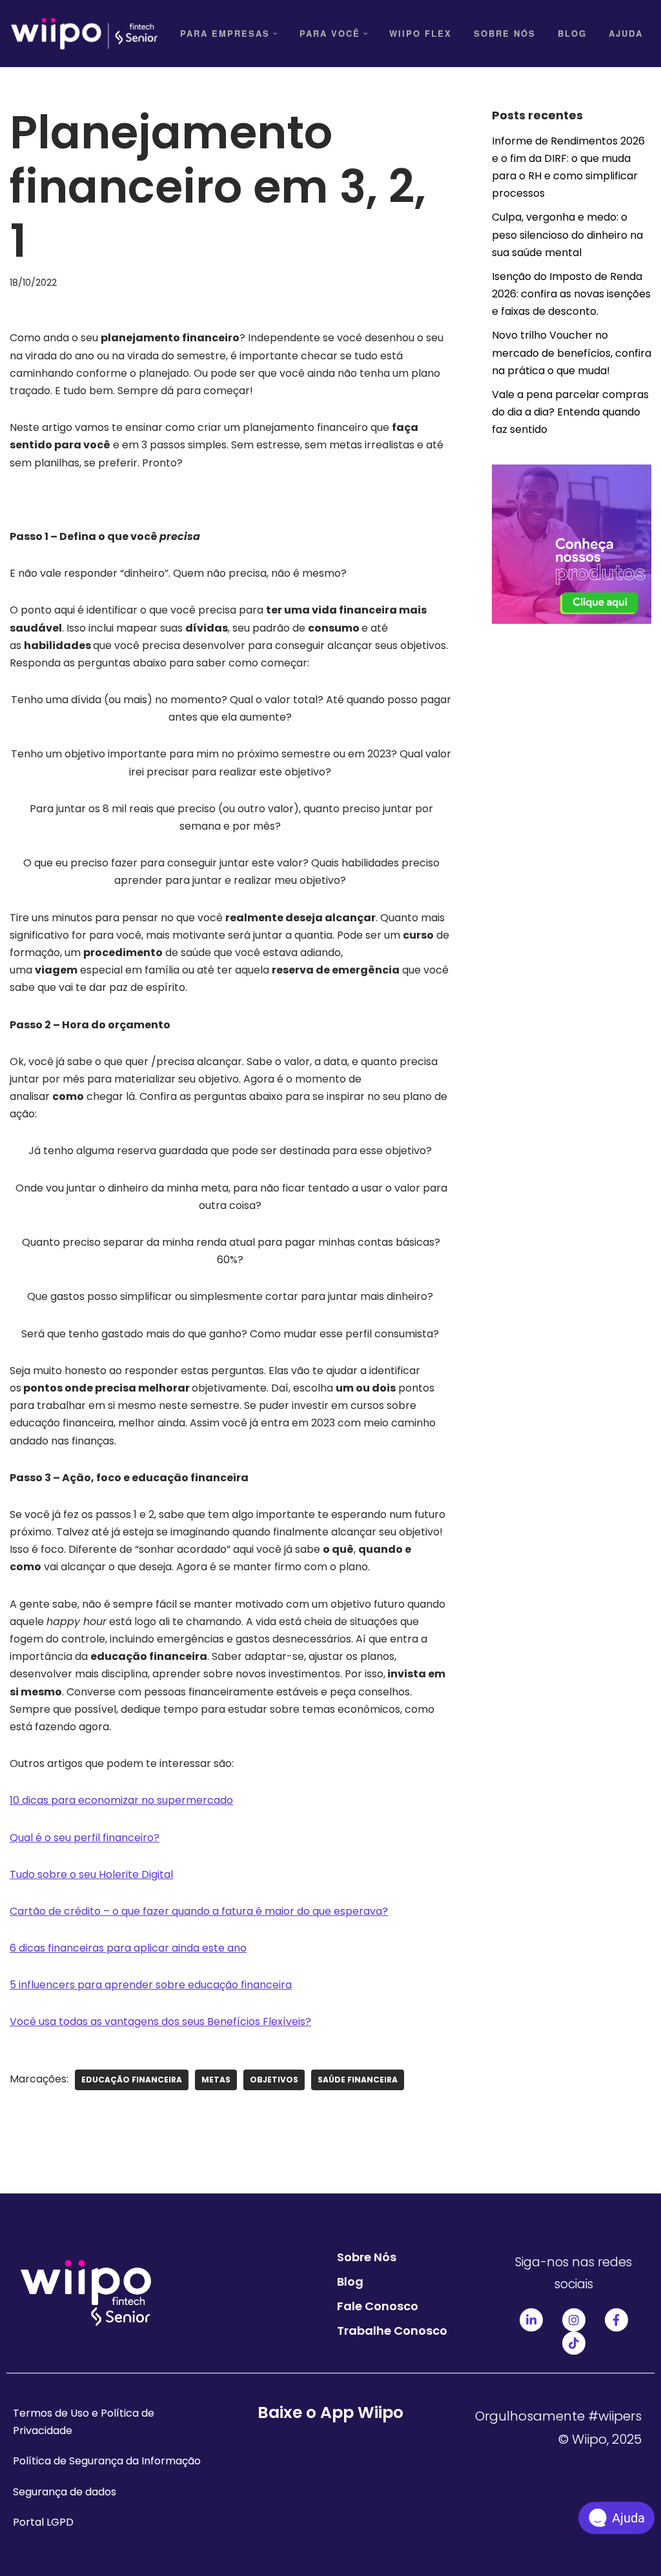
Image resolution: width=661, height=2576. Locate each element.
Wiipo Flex (421, 33)
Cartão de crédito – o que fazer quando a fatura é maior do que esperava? (199, 1911)
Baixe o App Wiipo (330, 2412)
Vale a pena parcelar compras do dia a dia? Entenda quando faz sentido (570, 412)
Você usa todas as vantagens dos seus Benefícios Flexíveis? (160, 2022)
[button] (275, 34)
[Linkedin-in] (531, 2320)
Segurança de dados (65, 2492)
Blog (572, 33)
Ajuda (626, 33)
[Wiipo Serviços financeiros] (84, 34)
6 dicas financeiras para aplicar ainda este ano (128, 1948)
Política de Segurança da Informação (107, 2461)
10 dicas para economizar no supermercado (121, 1800)
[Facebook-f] (616, 2320)
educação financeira (132, 2080)
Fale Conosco (378, 2306)
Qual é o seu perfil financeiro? (85, 1838)
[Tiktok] (574, 2343)
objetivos (274, 2080)
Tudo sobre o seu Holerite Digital (91, 1874)
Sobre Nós (505, 33)
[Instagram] (574, 2320)
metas (216, 2080)
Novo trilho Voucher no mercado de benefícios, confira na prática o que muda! (572, 353)
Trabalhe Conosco (392, 2331)
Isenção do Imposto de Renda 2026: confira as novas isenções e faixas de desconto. (571, 294)
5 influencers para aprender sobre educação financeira (151, 1985)
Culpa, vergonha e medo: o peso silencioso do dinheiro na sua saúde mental (567, 235)
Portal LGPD (43, 2522)
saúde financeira (358, 2080)
